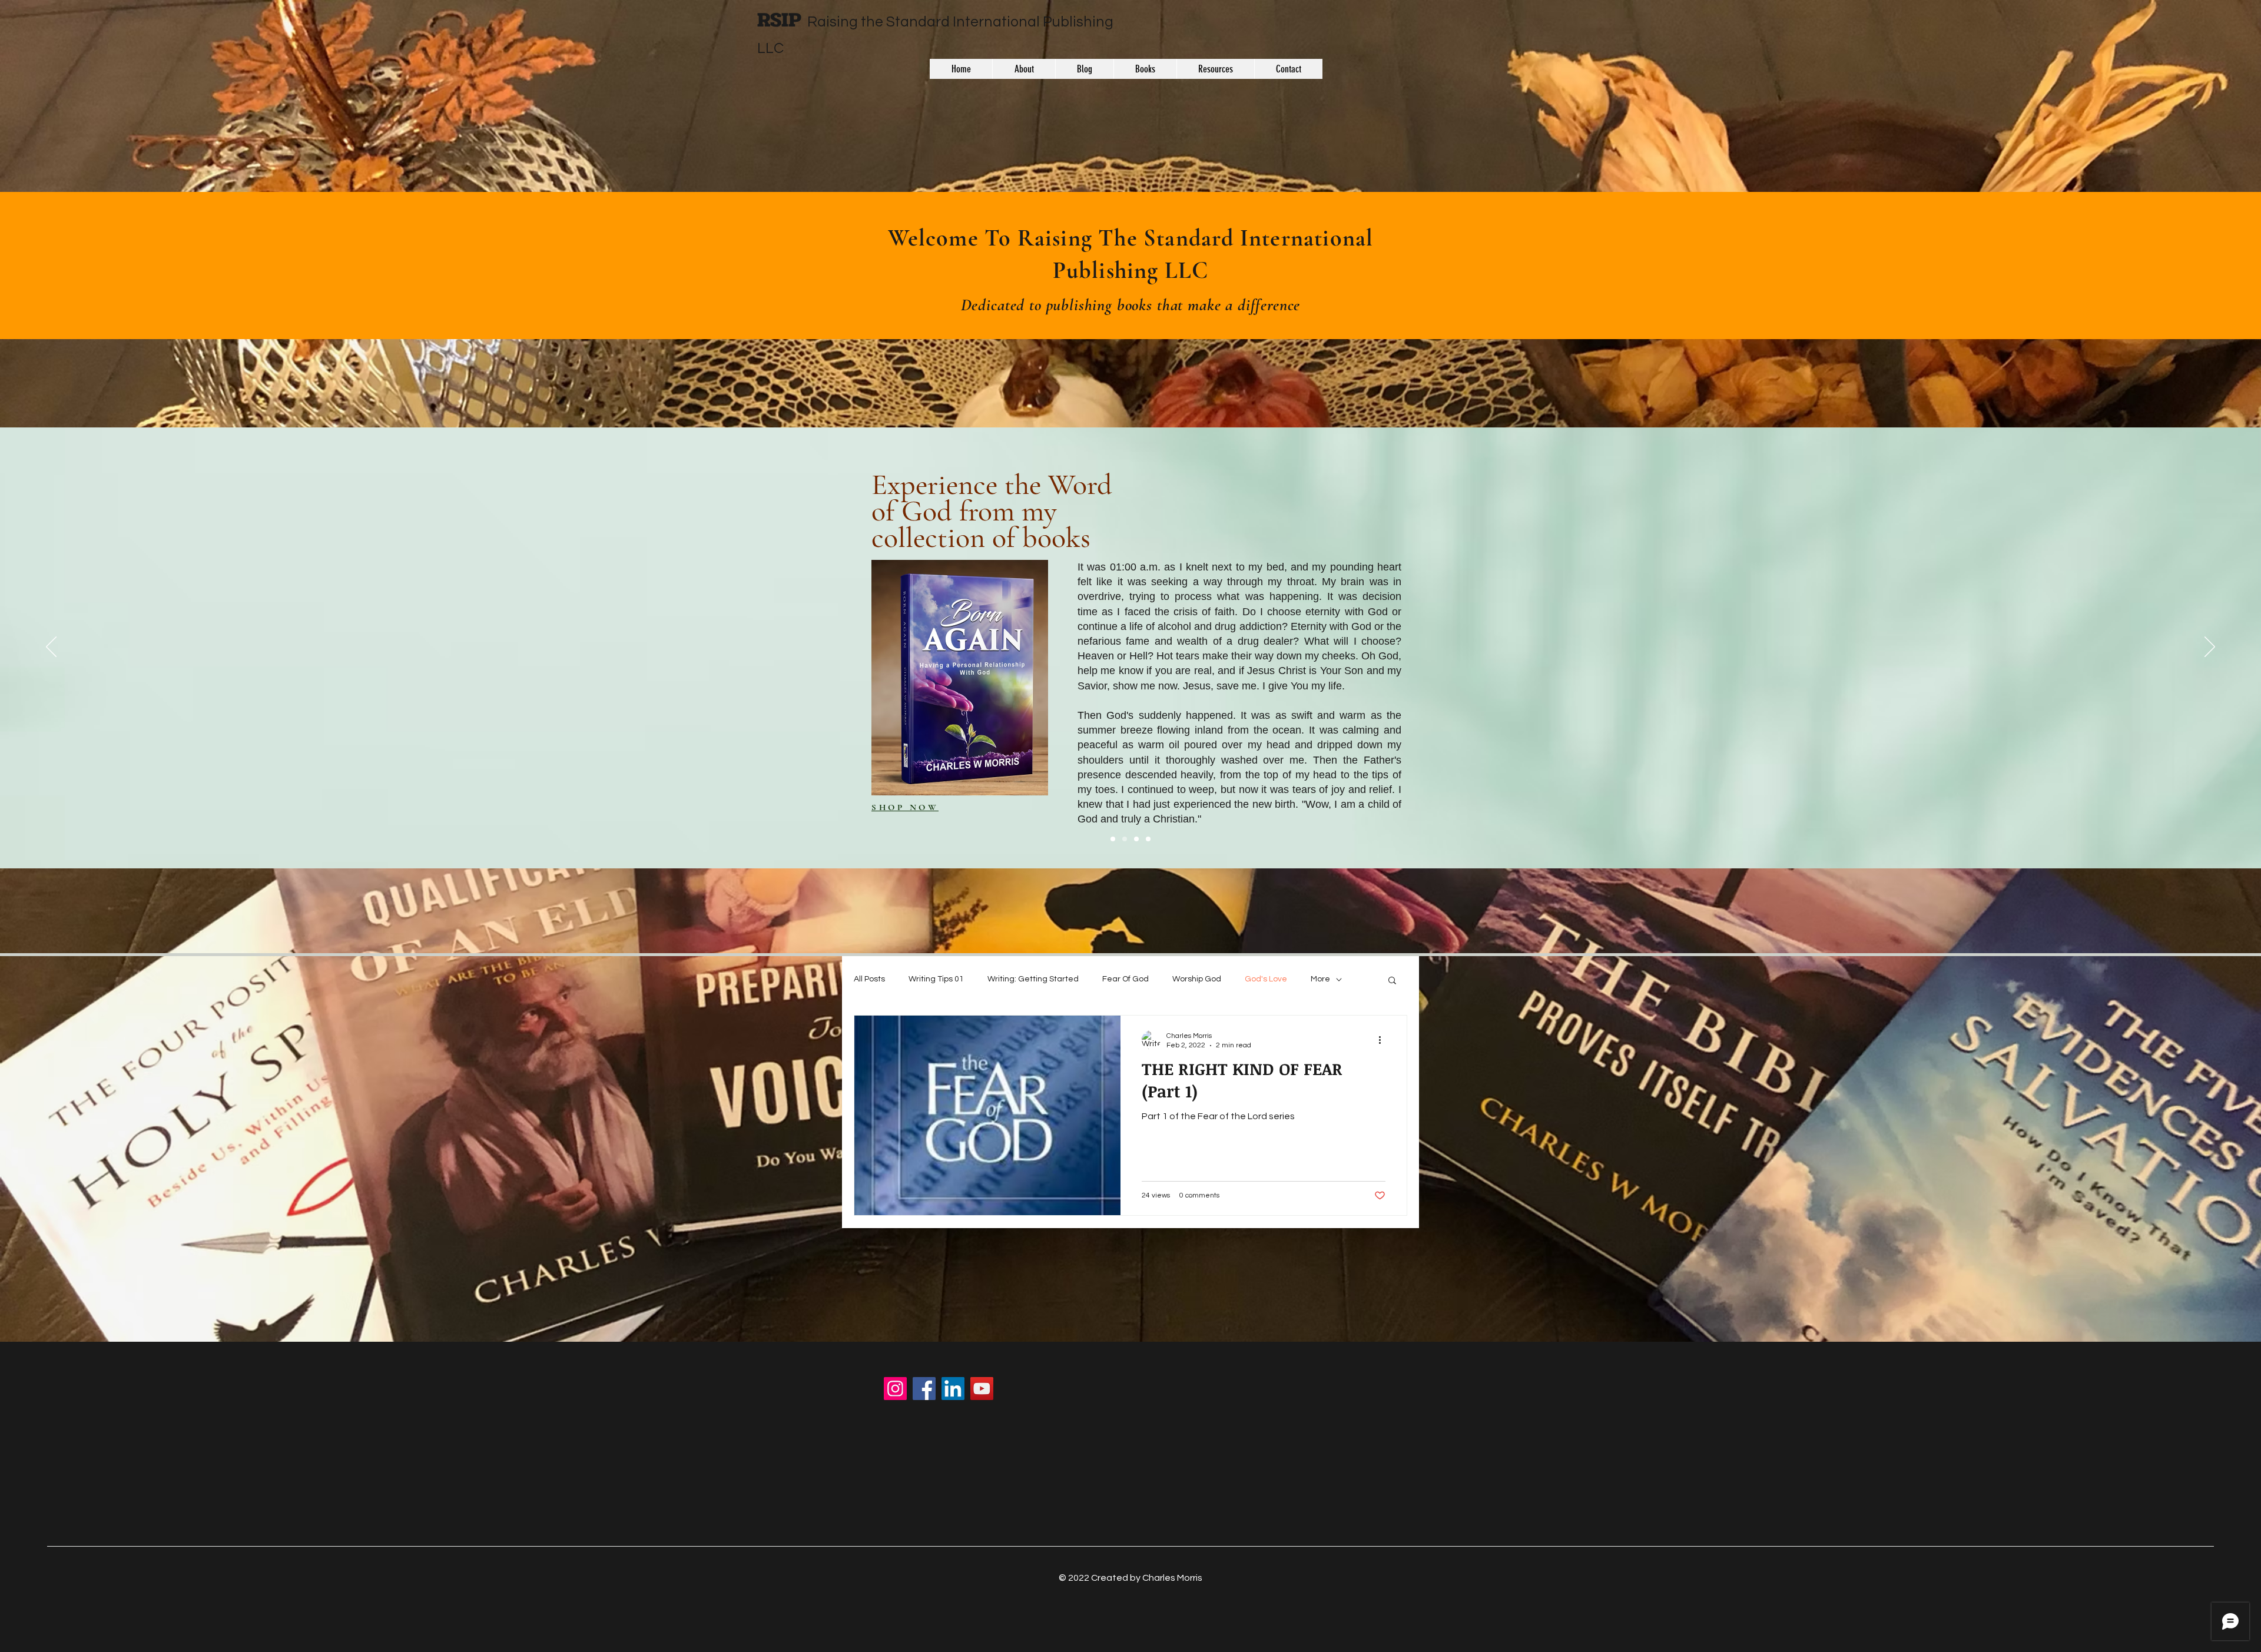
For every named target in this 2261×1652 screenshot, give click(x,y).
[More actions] (1384, 1040)
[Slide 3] (1136, 839)
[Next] (2210, 648)
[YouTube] (982, 1389)
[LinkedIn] (953, 1389)
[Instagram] (895, 1389)
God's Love (1266, 979)
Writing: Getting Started (1033, 979)
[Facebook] (924, 1389)
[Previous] (51, 648)
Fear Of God (1125, 979)
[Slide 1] (1113, 839)
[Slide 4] (1148, 839)
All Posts (869, 979)
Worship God (1197, 979)
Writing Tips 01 (936, 979)
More (1320, 979)
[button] (1392, 981)
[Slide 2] (1125, 839)
